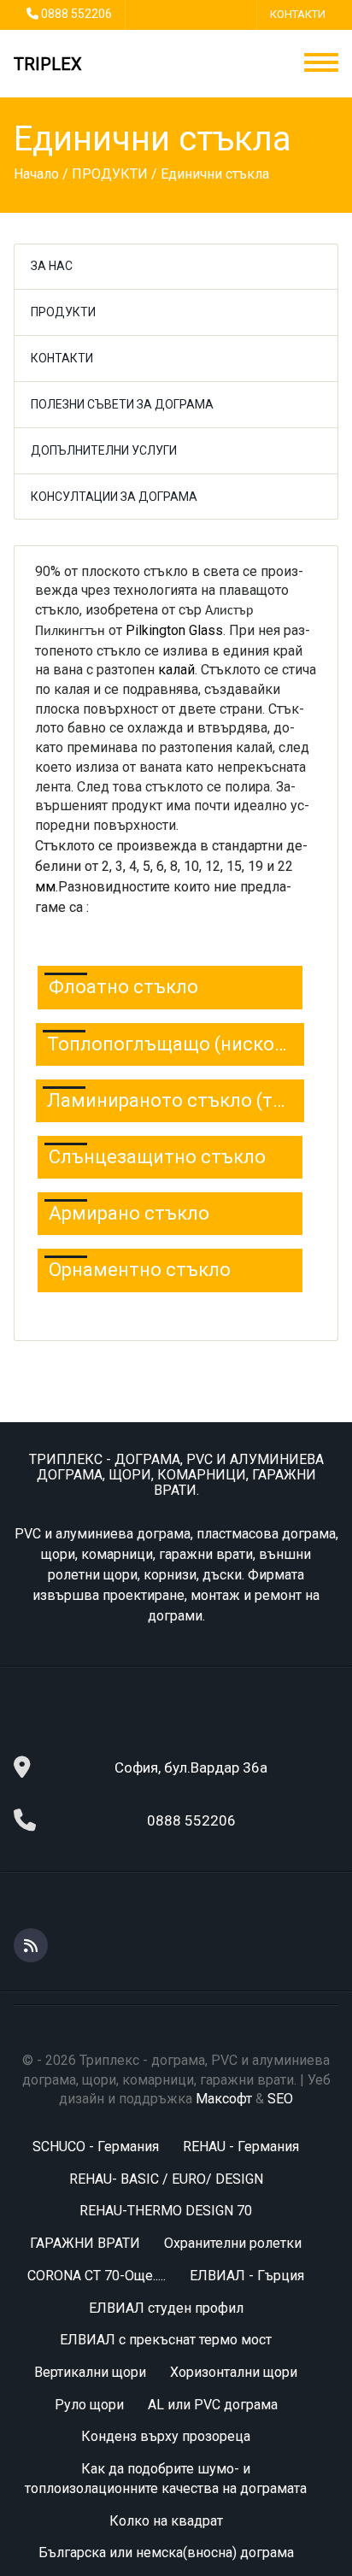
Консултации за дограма (114, 497)
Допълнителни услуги (104, 450)
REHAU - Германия (241, 2147)
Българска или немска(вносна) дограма (166, 2552)
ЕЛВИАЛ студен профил (166, 2308)
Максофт (224, 2099)
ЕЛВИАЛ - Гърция (247, 2276)
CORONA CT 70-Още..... (97, 2276)
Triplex (48, 64)
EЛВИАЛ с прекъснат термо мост (166, 2340)
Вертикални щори (90, 2372)
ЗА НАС (52, 266)
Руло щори (89, 2405)
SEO (280, 2099)
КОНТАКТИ (298, 14)
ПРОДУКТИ (63, 312)
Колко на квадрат (166, 2521)
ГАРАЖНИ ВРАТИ (85, 2243)
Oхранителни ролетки (233, 2243)
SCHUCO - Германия (96, 2147)
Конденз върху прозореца (166, 2436)
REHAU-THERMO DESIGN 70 (166, 2211)
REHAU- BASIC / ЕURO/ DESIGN (166, 2179)
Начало (36, 174)
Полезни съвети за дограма (122, 404)
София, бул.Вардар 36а (191, 1767)
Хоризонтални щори (234, 2372)
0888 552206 (76, 14)
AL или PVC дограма (213, 2405)
